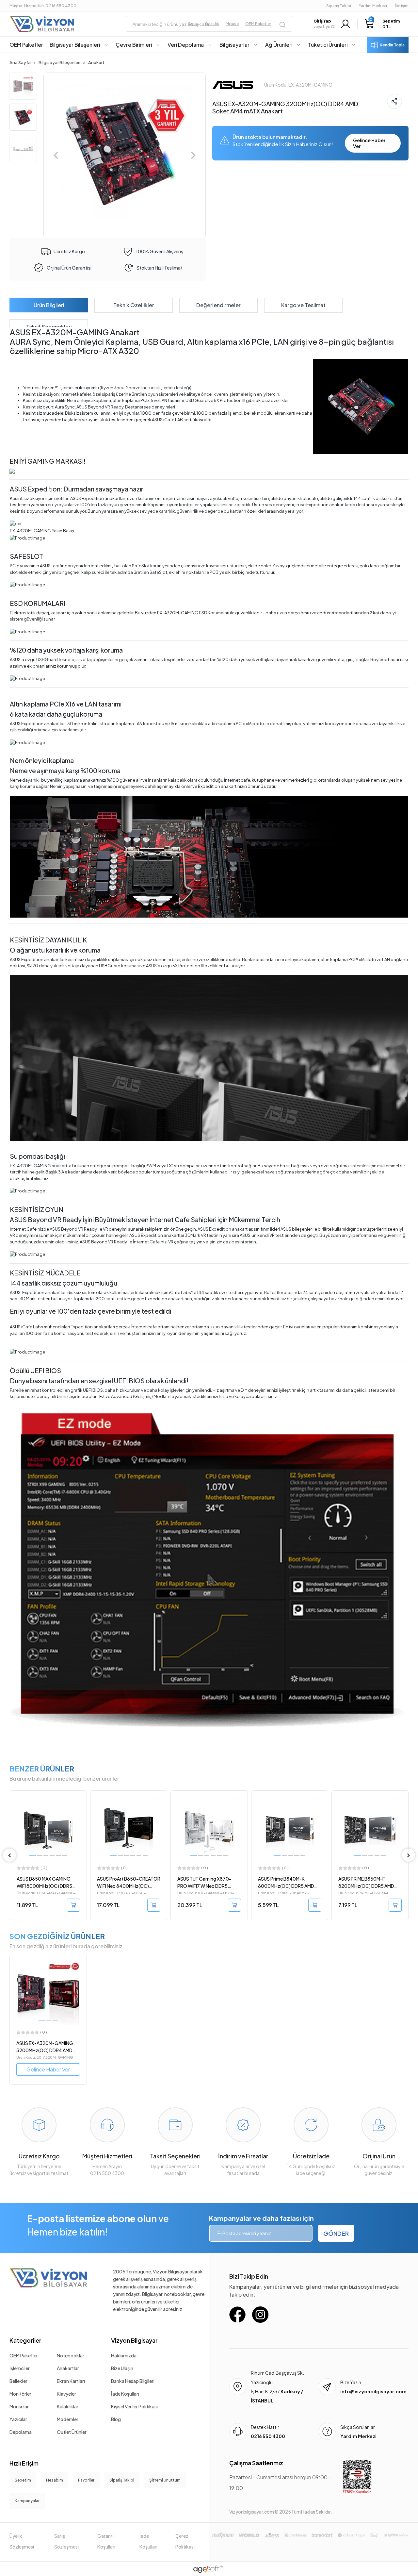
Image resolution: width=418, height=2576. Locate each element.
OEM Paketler (24, 2355)
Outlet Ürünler (72, 2432)
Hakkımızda (124, 2355)
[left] (9, 1855)
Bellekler (18, 2381)
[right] (409, 1855)
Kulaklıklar (68, 2406)
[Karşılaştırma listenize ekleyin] (81, 1813)
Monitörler (20, 2394)
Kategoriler (25, 2340)
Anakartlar (68, 2368)
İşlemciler (20, 2368)
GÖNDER (336, 2233)
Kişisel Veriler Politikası (134, 2406)
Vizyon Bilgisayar (134, 2340)
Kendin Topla (392, 45)
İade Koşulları (125, 2394)
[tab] (49, 305)
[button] (382, 24)
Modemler (68, 2419)
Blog (116, 2419)
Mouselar (19, 2406)
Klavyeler (66, 2394)
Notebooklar (71, 2355)
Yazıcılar (18, 2419)
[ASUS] (233, 84)
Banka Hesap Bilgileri (133, 2381)
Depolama (21, 2432)
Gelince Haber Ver (369, 143)
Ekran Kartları (71, 2381)
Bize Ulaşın (122, 2368)
